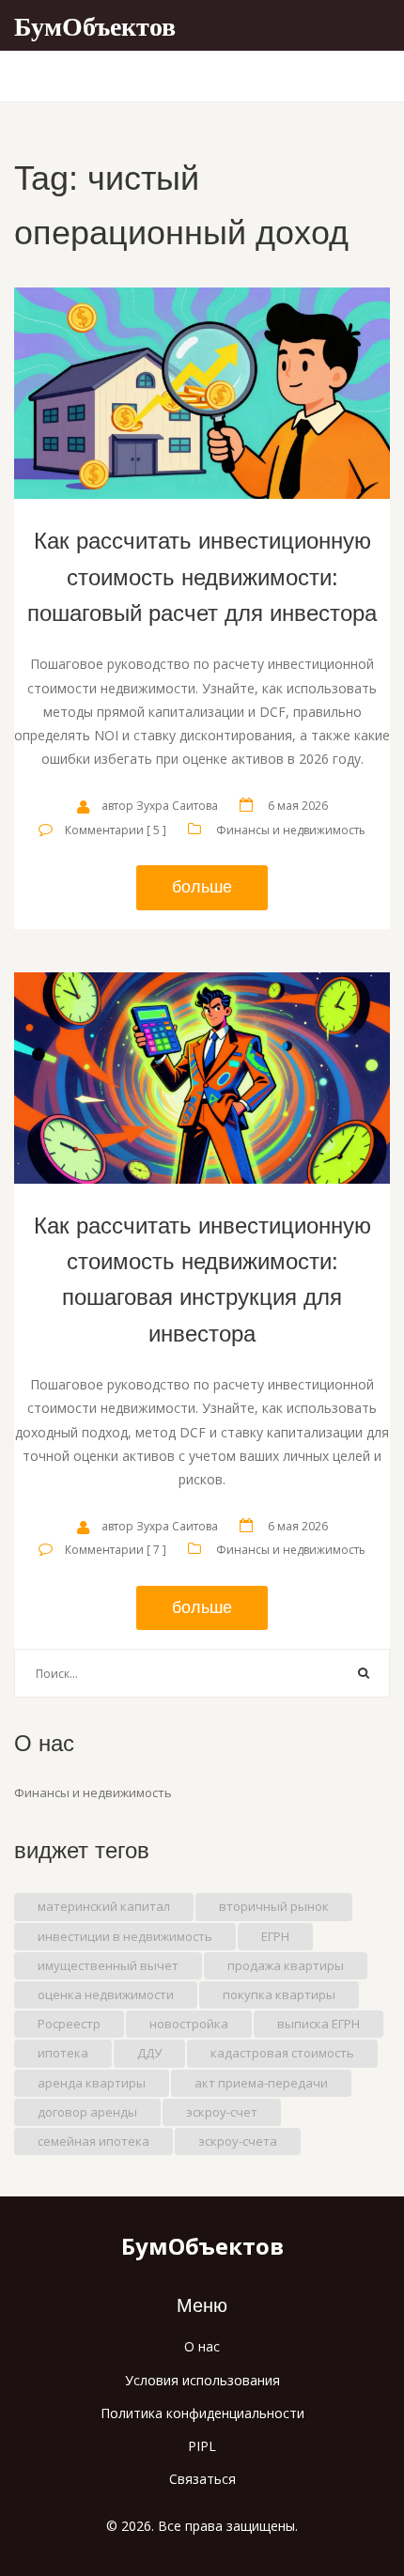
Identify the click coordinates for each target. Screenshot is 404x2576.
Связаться (202, 2479)
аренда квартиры (92, 2083)
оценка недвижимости (106, 1994)
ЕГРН (275, 1936)
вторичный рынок (274, 1906)
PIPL (202, 2446)
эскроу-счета (238, 2141)
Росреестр (69, 2024)
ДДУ (149, 2053)
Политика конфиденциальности (202, 2413)
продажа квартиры (286, 1965)
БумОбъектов (95, 25)
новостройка (189, 2024)
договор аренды (87, 2112)
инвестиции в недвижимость (125, 1936)
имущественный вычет (108, 1965)
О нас (202, 2346)
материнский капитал (104, 1906)
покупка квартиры (279, 1994)
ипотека (63, 2053)
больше (202, 887)
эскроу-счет (222, 2112)
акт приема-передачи (261, 2083)
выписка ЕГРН (319, 2024)
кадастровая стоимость (282, 2053)
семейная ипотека (93, 2141)
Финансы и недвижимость (291, 830)
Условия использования (202, 2380)
